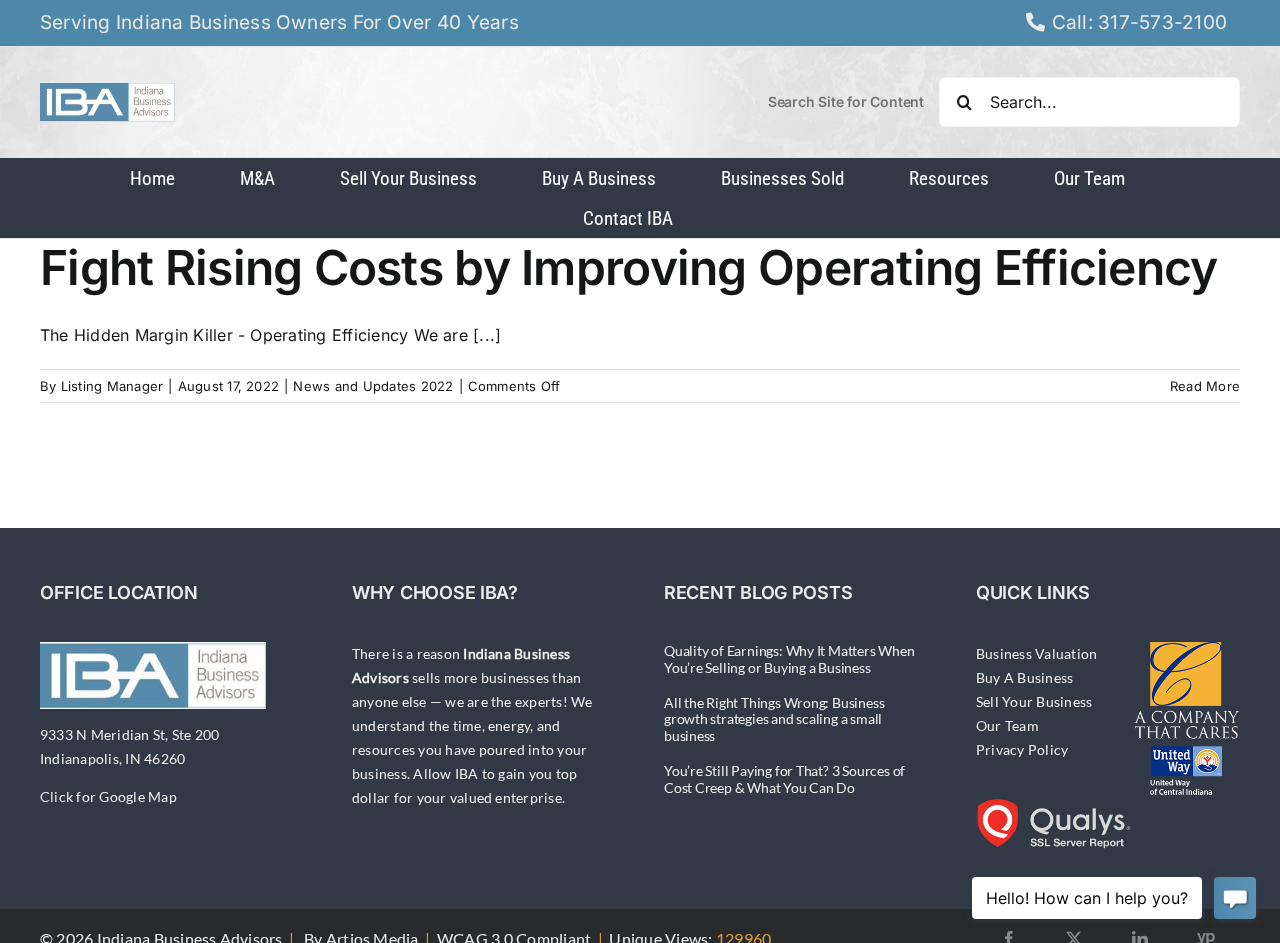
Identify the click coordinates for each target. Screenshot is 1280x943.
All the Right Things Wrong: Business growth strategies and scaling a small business (774, 719)
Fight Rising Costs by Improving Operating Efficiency (629, 267)
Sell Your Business (1034, 701)
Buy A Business (1024, 677)
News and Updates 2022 (373, 386)
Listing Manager (112, 386)
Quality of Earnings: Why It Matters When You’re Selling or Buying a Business (789, 659)
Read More (1205, 386)
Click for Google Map (108, 796)
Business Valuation (1036, 653)
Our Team (1007, 725)
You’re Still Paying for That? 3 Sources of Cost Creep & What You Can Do (784, 779)
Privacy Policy (1022, 749)
